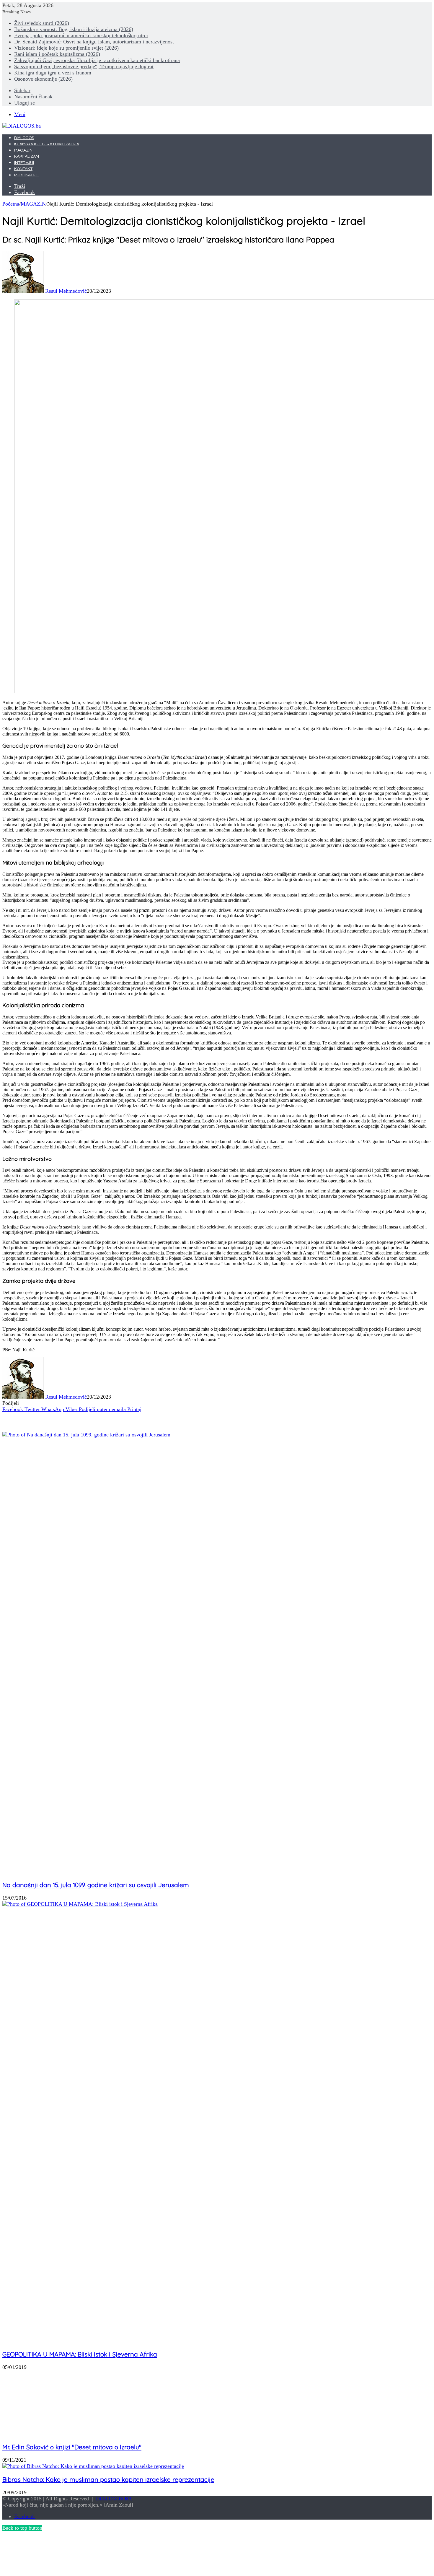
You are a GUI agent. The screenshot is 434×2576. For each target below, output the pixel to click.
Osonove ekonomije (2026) (43, 79)
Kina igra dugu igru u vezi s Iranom (53, 73)
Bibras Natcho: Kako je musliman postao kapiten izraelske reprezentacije (108, 2479)
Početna (11, 204)
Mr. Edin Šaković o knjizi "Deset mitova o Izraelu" (72, 2447)
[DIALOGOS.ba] (22, 126)
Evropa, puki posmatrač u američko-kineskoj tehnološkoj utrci (81, 35)
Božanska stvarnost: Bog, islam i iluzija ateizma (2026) (74, 29)
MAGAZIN (23, 150)
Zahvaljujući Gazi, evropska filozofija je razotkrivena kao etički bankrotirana (97, 60)
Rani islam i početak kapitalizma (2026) (57, 54)
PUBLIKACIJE (27, 175)
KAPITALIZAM (27, 157)
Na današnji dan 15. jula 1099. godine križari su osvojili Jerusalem (96, 1885)
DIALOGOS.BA (114, 2499)
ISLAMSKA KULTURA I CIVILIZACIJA (47, 144)
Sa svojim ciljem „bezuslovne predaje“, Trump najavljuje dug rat (84, 66)
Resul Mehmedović (66, 291)
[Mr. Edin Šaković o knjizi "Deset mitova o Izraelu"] (60, 2434)
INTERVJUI (24, 163)
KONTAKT (23, 169)
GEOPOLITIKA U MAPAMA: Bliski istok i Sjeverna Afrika (80, 2354)
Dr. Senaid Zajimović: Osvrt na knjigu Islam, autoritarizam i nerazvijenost (94, 42)
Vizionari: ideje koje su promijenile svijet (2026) (66, 48)
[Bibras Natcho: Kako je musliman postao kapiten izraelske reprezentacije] (93, 2466)
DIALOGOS (24, 138)
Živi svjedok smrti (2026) (42, 23)
